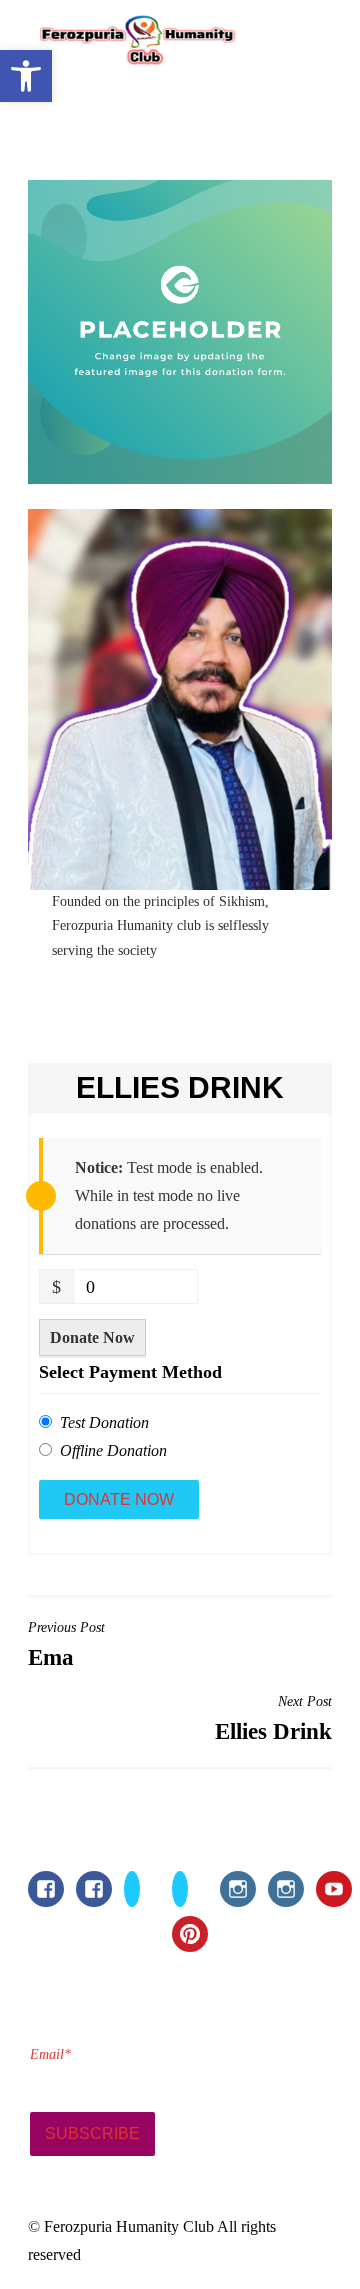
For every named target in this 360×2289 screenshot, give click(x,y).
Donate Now (92, 1337)
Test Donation (104, 1422)
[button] (26, 76)
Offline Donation (113, 1450)
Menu (288, 43)
